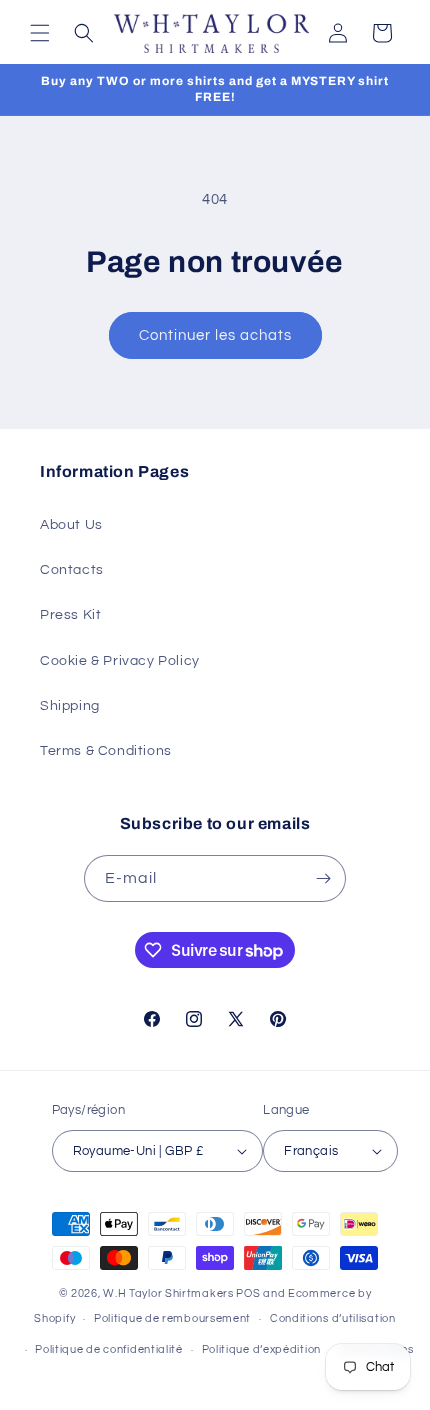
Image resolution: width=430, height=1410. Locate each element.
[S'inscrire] (323, 878)
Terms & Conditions (106, 751)
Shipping (70, 706)
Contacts (72, 570)
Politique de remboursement (172, 1318)
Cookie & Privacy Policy (120, 661)
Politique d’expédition (261, 1349)
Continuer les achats (215, 335)
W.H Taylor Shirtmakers (168, 1293)
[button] (40, 33)
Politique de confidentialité (109, 1349)
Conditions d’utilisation (333, 1318)
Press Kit (70, 615)
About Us (71, 525)
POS (248, 1293)
